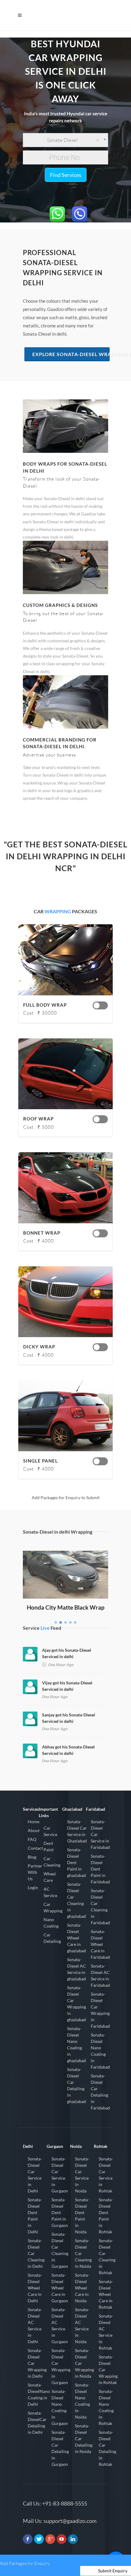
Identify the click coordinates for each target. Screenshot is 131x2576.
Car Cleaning (52, 1862)
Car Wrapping (53, 1907)
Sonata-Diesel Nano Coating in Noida (82, 2401)
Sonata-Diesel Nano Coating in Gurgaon (60, 2407)
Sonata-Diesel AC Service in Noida (82, 2325)
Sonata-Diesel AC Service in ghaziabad (76, 1969)
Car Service (50, 1831)
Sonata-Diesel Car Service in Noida (82, 2175)
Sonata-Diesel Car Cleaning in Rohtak (107, 2257)
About (34, 1830)
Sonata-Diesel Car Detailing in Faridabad (100, 2092)
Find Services (66, 175)
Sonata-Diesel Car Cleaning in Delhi (36, 2253)
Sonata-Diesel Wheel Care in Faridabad (100, 1944)
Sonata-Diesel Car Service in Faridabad (100, 1834)
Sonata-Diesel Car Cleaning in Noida (83, 2253)
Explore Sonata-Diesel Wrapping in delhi (71, 354)
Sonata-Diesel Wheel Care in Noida (82, 2288)
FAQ (32, 1839)
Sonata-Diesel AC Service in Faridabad (100, 1975)
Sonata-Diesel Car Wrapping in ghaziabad (76, 2004)
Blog (32, 1857)
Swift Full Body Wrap (65, 1559)
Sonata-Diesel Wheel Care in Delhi (35, 2288)
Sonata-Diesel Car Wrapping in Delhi (37, 2363)
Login (33, 1887)
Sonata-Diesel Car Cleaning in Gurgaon (60, 2250)
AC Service (50, 1892)
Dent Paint (49, 1846)
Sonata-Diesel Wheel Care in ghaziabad (76, 1938)
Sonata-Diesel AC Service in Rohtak (106, 2332)
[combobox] (65, 140)
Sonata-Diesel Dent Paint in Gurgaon (60, 2212)
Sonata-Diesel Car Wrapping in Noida (84, 2363)
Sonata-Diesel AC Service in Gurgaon (60, 2325)
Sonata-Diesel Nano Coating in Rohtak (106, 2407)
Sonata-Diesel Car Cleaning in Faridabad (100, 1907)
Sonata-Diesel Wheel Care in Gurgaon (60, 2288)
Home (34, 1822)
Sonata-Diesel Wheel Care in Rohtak (106, 2294)
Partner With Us (35, 1872)
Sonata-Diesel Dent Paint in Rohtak (106, 2216)
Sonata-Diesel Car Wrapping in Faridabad (100, 2010)
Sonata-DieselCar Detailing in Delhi (37, 2423)
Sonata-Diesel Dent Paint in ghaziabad (76, 1862)
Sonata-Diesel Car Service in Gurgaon (60, 2175)
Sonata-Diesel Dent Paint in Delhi (35, 2216)
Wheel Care (50, 1877)
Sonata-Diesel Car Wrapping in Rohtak (108, 2370)
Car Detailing (52, 1938)
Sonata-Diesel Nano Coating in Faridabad (100, 2051)
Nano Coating (51, 1923)
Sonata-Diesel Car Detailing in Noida (84, 2439)
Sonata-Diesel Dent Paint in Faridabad (100, 1869)
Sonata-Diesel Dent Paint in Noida (82, 2216)
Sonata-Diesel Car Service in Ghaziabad (77, 1831)
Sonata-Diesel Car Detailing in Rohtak (107, 2448)
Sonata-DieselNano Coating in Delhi (39, 2394)
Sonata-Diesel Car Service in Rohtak (106, 2175)
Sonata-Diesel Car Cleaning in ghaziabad (76, 1900)
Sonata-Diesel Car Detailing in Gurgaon (60, 2448)
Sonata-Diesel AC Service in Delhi (35, 2325)
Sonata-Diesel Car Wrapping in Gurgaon (61, 2366)
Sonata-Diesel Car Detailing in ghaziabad (76, 2085)
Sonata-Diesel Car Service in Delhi (35, 2175)
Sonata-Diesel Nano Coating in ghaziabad (76, 2044)
